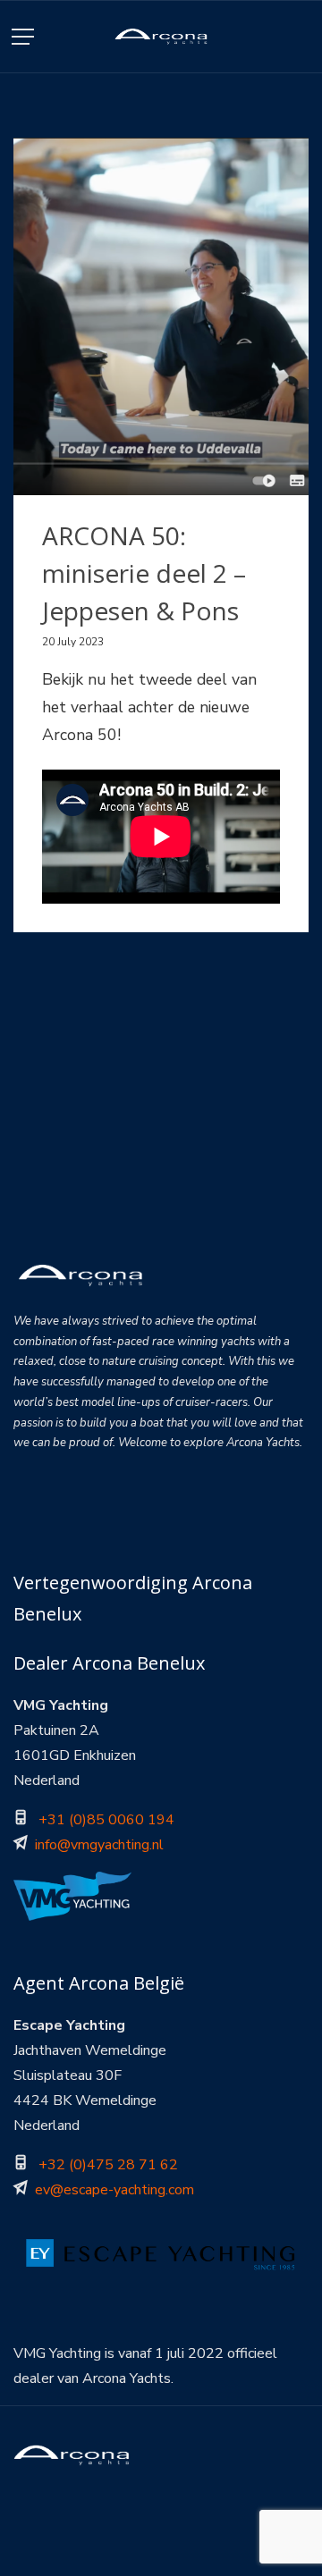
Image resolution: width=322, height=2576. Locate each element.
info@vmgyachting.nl (99, 1845)
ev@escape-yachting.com (114, 2190)
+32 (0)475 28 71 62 (108, 2165)
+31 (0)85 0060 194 (106, 1820)
